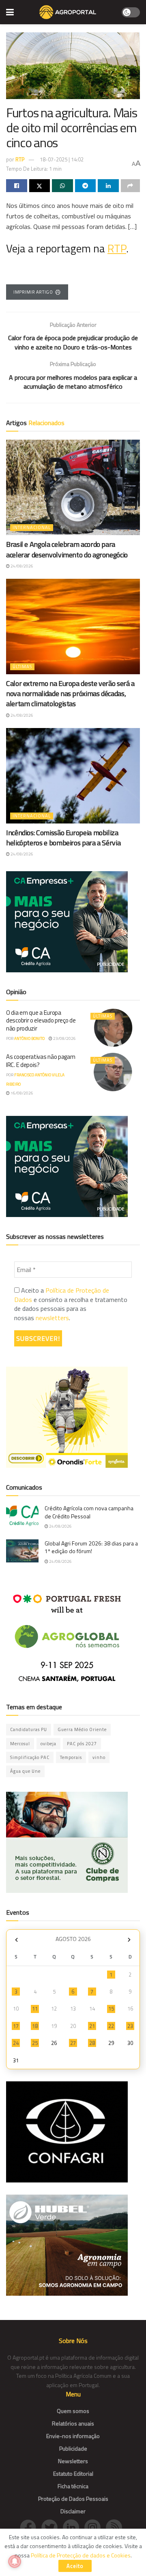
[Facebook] (31, 2527)
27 (73, 2043)
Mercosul (20, 1744)
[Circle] (74, 2527)
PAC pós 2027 (82, 1744)
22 (111, 2026)
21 (92, 2026)
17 (16, 2026)
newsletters (52, 1318)
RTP (20, 159)
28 (92, 2043)
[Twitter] (52, 2527)
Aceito (75, 2566)
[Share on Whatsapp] (62, 186)
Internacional (32, 527)
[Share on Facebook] (17, 186)
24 (16, 2043)
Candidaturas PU (29, 1729)
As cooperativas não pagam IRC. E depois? (41, 1061)
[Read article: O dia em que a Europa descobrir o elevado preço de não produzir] (113, 1028)
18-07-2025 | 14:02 (62, 159)
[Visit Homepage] (68, 12)
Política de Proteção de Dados (62, 1295)
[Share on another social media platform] (131, 186)
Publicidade (73, 2448)
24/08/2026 (21, 566)
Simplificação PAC (30, 1757)
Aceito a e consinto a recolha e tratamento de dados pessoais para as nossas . (71, 1304)
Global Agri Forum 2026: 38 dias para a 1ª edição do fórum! (91, 1547)
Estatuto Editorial (73, 2473)
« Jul (16, 1940)
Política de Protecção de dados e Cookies (81, 2555)
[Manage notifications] (15, 2561)
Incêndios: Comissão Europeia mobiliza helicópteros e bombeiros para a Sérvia (63, 838)
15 (111, 2009)
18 (35, 2026)
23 (130, 2026)
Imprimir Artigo (33, 292)
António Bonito (29, 1038)
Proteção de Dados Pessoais (73, 2499)
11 (35, 2009)
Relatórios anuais (73, 2423)
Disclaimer (73, 2511)
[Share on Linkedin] (108, 186)
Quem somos (73, 2411)
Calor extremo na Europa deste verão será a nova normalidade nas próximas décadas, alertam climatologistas (70, 693)
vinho (99, 1757)
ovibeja (48, 1744)
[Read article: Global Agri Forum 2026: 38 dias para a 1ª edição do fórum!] (22, 1551)
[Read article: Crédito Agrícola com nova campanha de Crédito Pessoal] (22, 1516)
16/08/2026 (21, 1093)
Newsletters (73, 2461)
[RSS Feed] (116, 2527)
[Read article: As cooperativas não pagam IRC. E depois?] (113, 1072)
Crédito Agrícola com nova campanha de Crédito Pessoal (89, 1512)
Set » (129, 1940)
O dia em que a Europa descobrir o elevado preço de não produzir (41, 1020)
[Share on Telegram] (86, 186)
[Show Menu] (10, 12)
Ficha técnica (73, 2486)
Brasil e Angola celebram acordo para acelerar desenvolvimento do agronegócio (67, 549)
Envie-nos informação (73, 2436)
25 (35, 2043)
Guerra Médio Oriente (82, 1729)
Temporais (71, 1757)
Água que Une (25, 1771)
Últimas (22, 667)
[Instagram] (95, 2527)
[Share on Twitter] (40, 186)
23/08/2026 (64, 1038)
